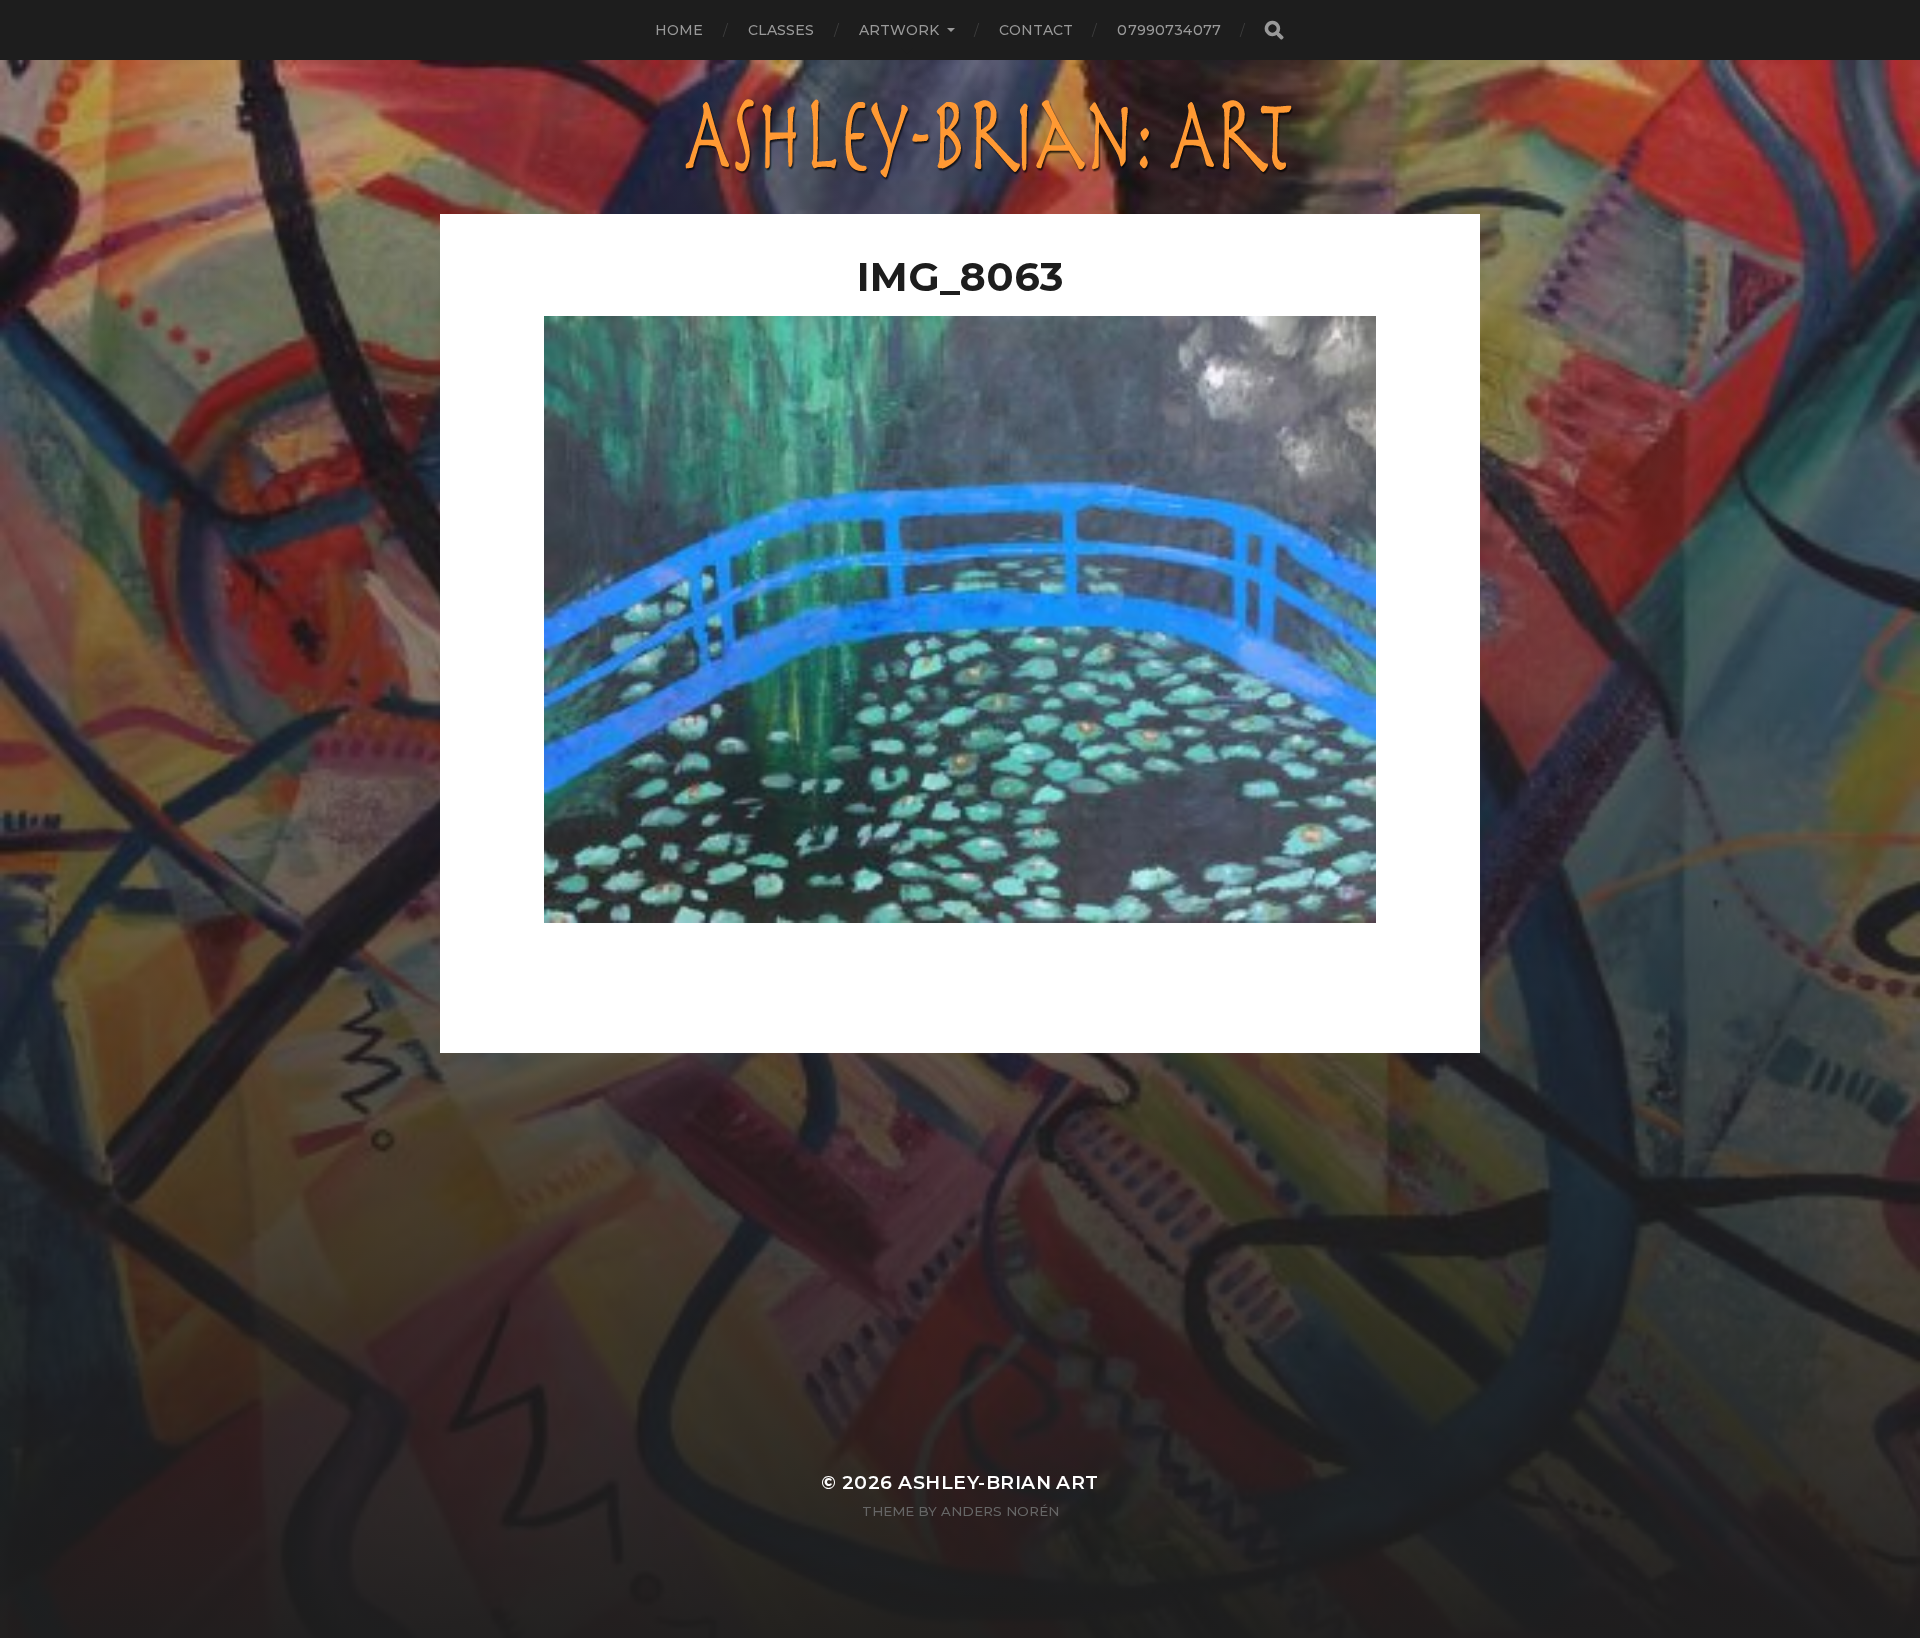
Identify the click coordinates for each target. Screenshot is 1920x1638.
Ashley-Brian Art (998, 1482)
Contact (1036, 30)
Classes (781, 30)
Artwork (899, 30)
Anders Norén (1000, 1511)
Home (679, 30)
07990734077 (1169, 30)
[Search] (1273, 30)
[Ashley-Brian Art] (960, 137)
